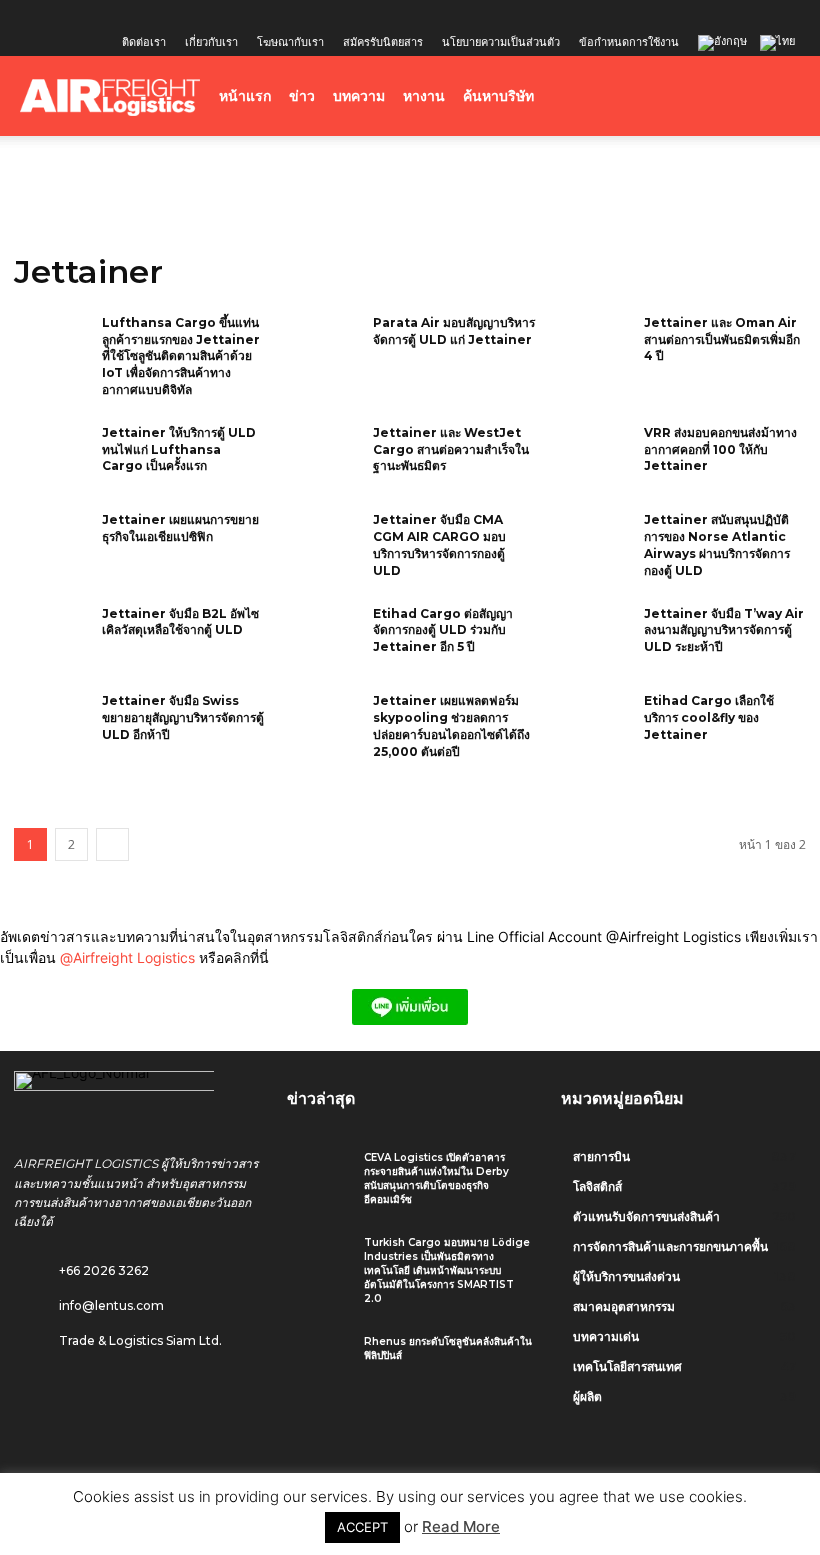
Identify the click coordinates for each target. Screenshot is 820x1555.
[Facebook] (35, 14)
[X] (134, 14)
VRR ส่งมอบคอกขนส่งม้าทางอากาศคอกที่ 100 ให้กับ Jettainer (720, 449)
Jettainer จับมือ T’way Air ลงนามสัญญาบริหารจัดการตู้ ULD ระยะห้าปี (724, 630)
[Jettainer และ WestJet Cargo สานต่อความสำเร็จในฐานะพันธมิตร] (322, 459)
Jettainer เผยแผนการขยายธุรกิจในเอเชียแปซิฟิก (180, 528)
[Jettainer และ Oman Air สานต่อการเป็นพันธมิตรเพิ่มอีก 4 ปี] (592, 349)
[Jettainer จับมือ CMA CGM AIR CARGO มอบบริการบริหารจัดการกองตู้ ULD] (322, 546)
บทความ (359, 96)
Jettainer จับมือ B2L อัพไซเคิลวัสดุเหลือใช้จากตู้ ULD (180, 622)
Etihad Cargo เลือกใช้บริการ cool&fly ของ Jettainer (709, 717)
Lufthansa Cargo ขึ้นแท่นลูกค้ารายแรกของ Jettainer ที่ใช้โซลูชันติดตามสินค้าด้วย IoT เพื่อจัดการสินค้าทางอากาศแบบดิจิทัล (181, 356)
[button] (776, 96)
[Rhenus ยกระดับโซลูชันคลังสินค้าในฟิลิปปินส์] (317, 1359)
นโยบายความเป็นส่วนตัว (501, 41)
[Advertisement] (410, 180)
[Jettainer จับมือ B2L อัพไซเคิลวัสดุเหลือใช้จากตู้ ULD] (51, 640)
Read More (461, 1526)
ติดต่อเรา (144, 41)
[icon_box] (89, 1301)
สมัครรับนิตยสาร (383, 41)
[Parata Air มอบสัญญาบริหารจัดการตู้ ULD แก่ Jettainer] (322, 349)
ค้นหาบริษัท (498, 96)
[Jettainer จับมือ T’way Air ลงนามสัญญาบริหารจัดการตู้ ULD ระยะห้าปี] (592, 640)
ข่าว (302, 96)
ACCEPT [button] (362, 1527)
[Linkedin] (101, 14)
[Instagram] (68, 14)
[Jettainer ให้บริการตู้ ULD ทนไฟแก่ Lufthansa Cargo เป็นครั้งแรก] (51, 459)
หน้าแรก (245, 96)
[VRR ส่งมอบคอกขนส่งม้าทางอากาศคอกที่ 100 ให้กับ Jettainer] (592, 459)
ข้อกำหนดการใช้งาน (629, 41)
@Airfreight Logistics (129, 957)
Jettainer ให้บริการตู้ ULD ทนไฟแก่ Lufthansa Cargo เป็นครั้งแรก (179, 449)
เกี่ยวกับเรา (211, 41)
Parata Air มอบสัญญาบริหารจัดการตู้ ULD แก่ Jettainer (454, 331)
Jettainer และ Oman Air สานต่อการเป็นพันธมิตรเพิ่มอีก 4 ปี (722, 339)
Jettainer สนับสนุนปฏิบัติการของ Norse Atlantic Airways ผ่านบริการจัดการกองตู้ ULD (717, 544)
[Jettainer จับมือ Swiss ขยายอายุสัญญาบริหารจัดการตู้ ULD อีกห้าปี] (51, 727)
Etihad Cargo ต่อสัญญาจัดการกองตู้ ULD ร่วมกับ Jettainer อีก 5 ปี (443, 630)
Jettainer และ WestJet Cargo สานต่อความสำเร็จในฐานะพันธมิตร (451, 449)
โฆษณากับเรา (290, 41)
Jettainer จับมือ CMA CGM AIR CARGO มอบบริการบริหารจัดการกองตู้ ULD (439, 544)
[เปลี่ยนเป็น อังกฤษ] (725, 44)
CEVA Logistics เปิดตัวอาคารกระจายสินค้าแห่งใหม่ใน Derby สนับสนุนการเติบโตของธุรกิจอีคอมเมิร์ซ (436, 1178)
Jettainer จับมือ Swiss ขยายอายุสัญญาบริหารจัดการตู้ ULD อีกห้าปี (183, 717)
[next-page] (112, 844)
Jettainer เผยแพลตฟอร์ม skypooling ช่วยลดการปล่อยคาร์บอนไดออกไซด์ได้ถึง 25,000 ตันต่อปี (451, 725)
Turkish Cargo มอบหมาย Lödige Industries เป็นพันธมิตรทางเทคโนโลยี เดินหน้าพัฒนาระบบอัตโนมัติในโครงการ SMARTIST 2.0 (447, 1270)
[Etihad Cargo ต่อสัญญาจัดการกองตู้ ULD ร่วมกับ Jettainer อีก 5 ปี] (322, 640)
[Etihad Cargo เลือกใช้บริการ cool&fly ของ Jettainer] (592, 727)
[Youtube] (167, 14)
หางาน (424, 96)
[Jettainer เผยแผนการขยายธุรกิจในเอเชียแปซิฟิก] (51, 546)
